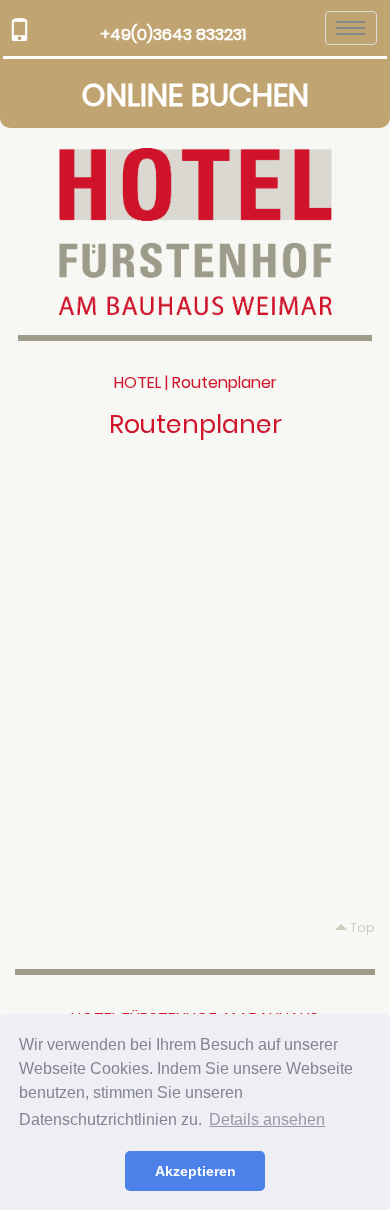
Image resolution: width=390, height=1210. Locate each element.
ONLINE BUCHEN (195, 95)
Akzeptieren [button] (195, 1171)
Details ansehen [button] (267, 1119)
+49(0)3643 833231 (173, 34)
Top (361, 927)
